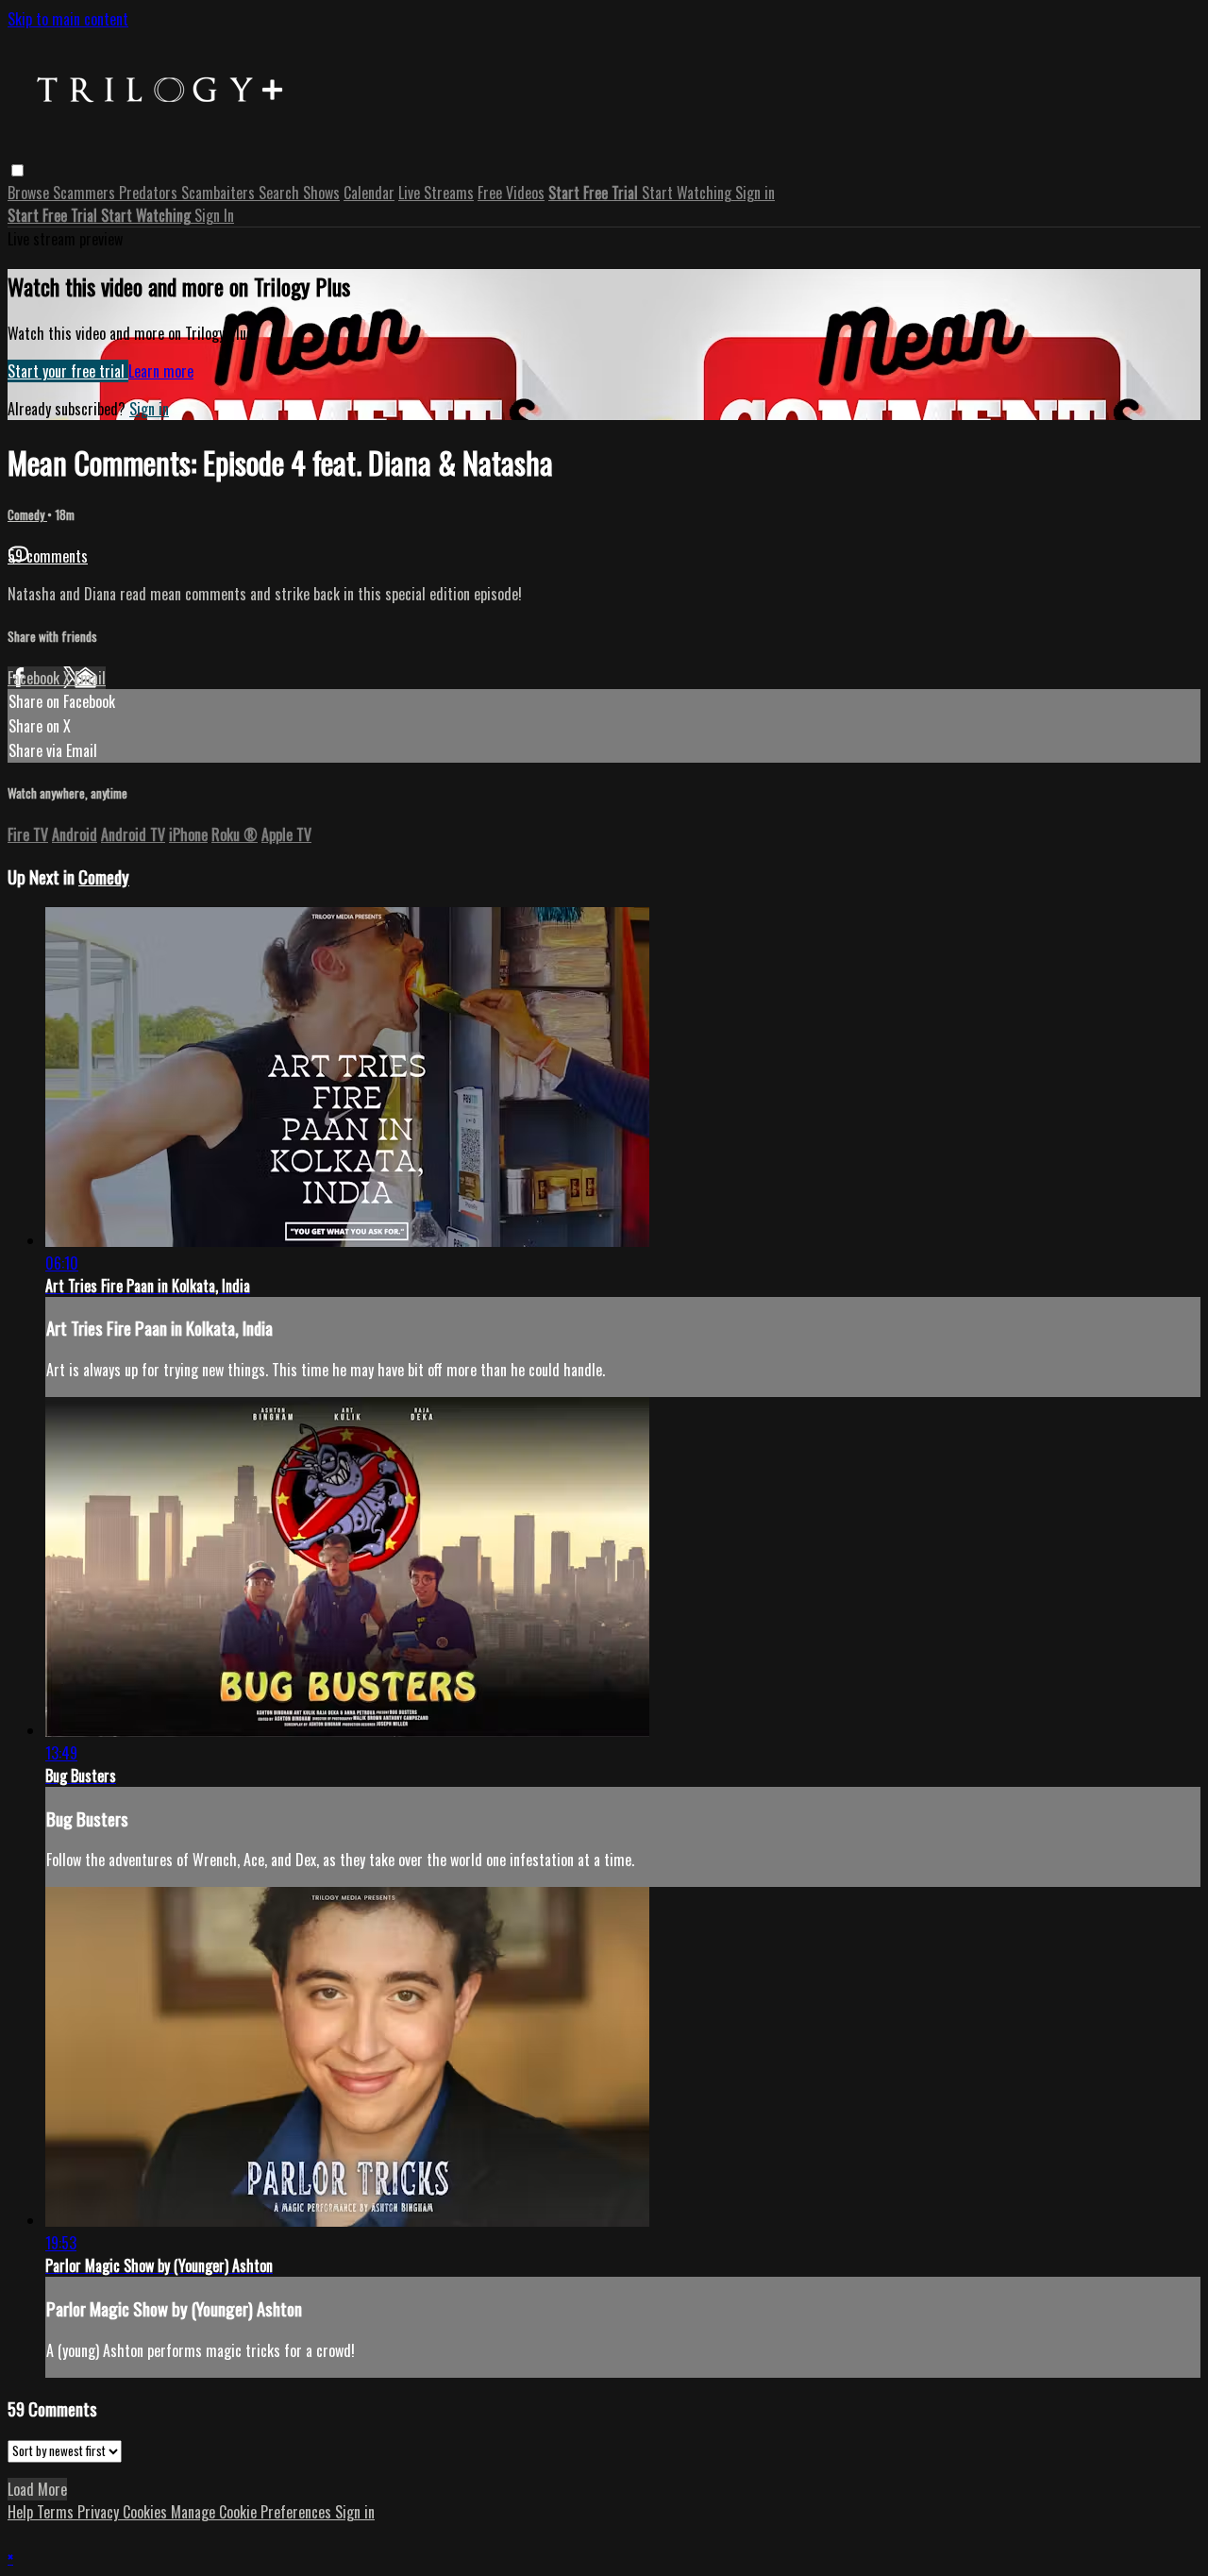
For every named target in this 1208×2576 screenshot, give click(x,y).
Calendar (369, 193)
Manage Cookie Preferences (253, 2512)
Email (90, 678)
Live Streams (436, 193)
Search (281, 193)
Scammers (86, 193)
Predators (150, 193)
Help (22, 2512)
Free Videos (511, 193)
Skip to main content (68, 19)
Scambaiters (220, 193)
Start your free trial (68, 371)
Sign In (214, 215)
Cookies (147, 2512)
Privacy (100, 2512)
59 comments (48, 556)
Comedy (27, 514)
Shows (321, 193)
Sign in (755, 193)
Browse (30, 193)
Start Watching (688, 193)
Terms (57, 2512)
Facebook (35, 678)
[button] (17, 170)
